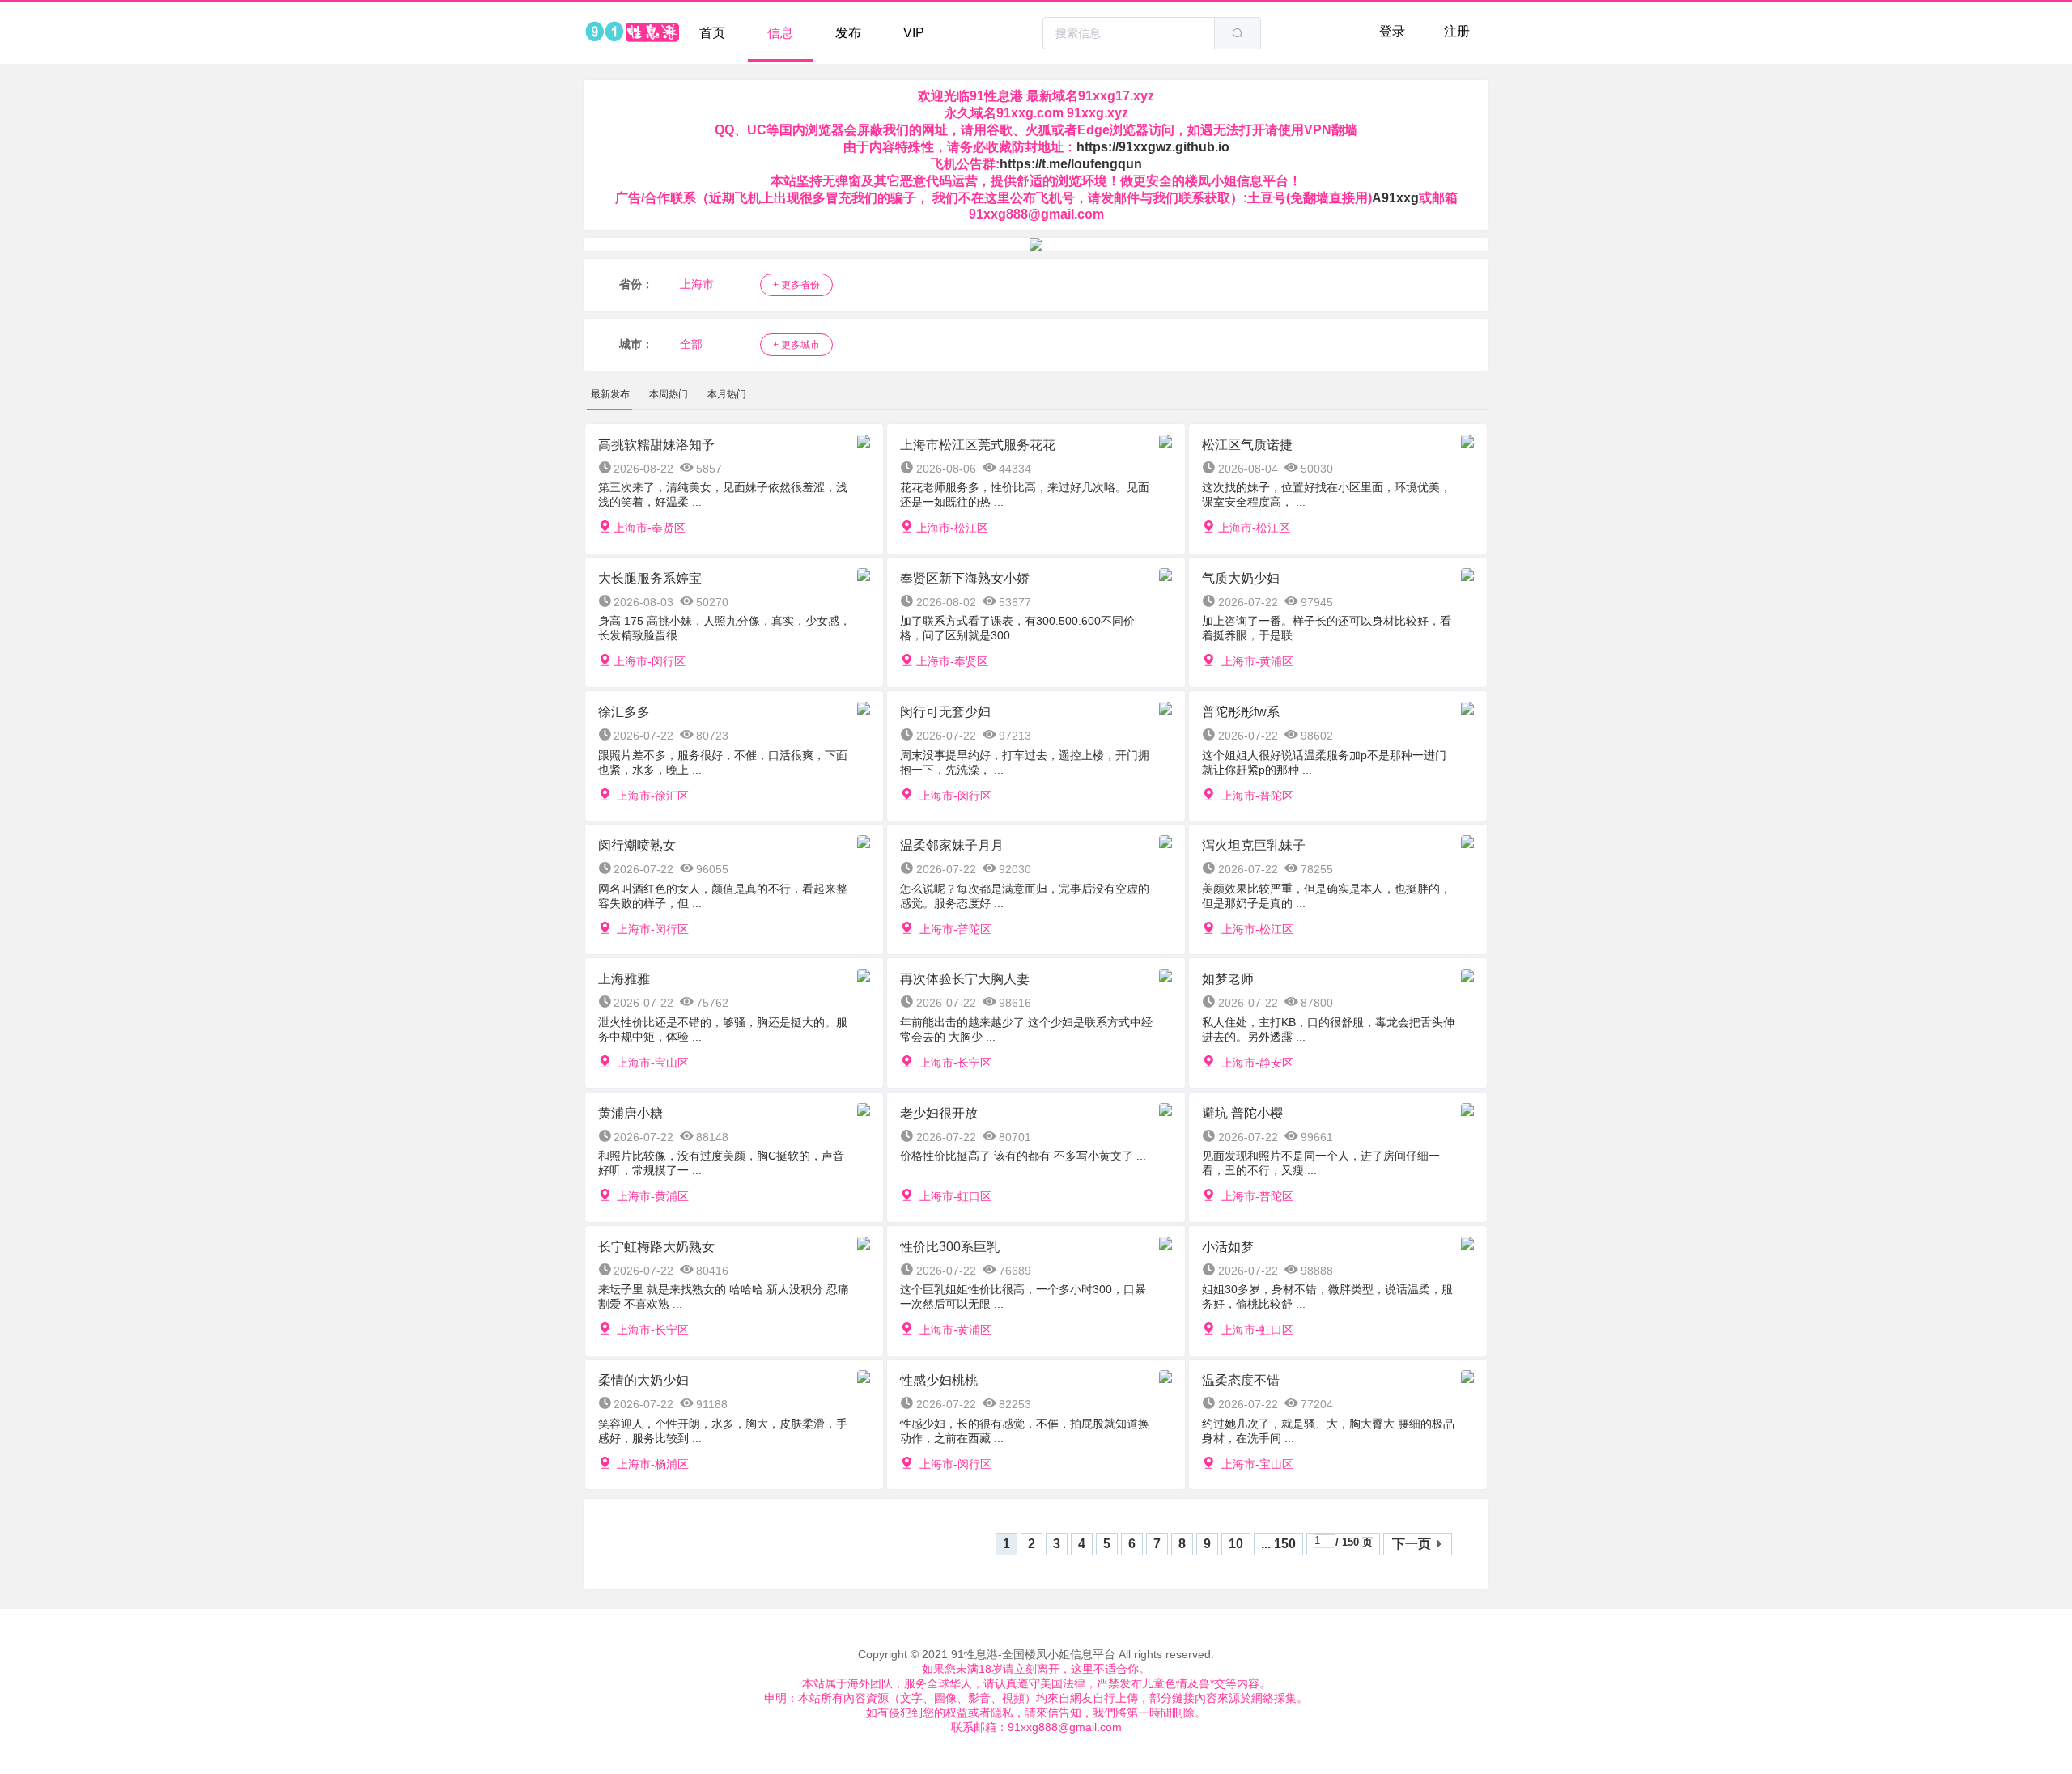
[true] (1238, 33)
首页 (712, 33)
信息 (780, 33)
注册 (1457, 31)
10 (1236, 1544)
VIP (914, 33)
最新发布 (610, 394)
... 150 (1278, 1544)
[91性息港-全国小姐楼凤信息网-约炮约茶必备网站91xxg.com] (631, 33)
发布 (848, 33)
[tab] (610, 394)
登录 (1392, 31)
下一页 (1412, 1544)
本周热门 (669, 394)
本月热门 (727, 394)
